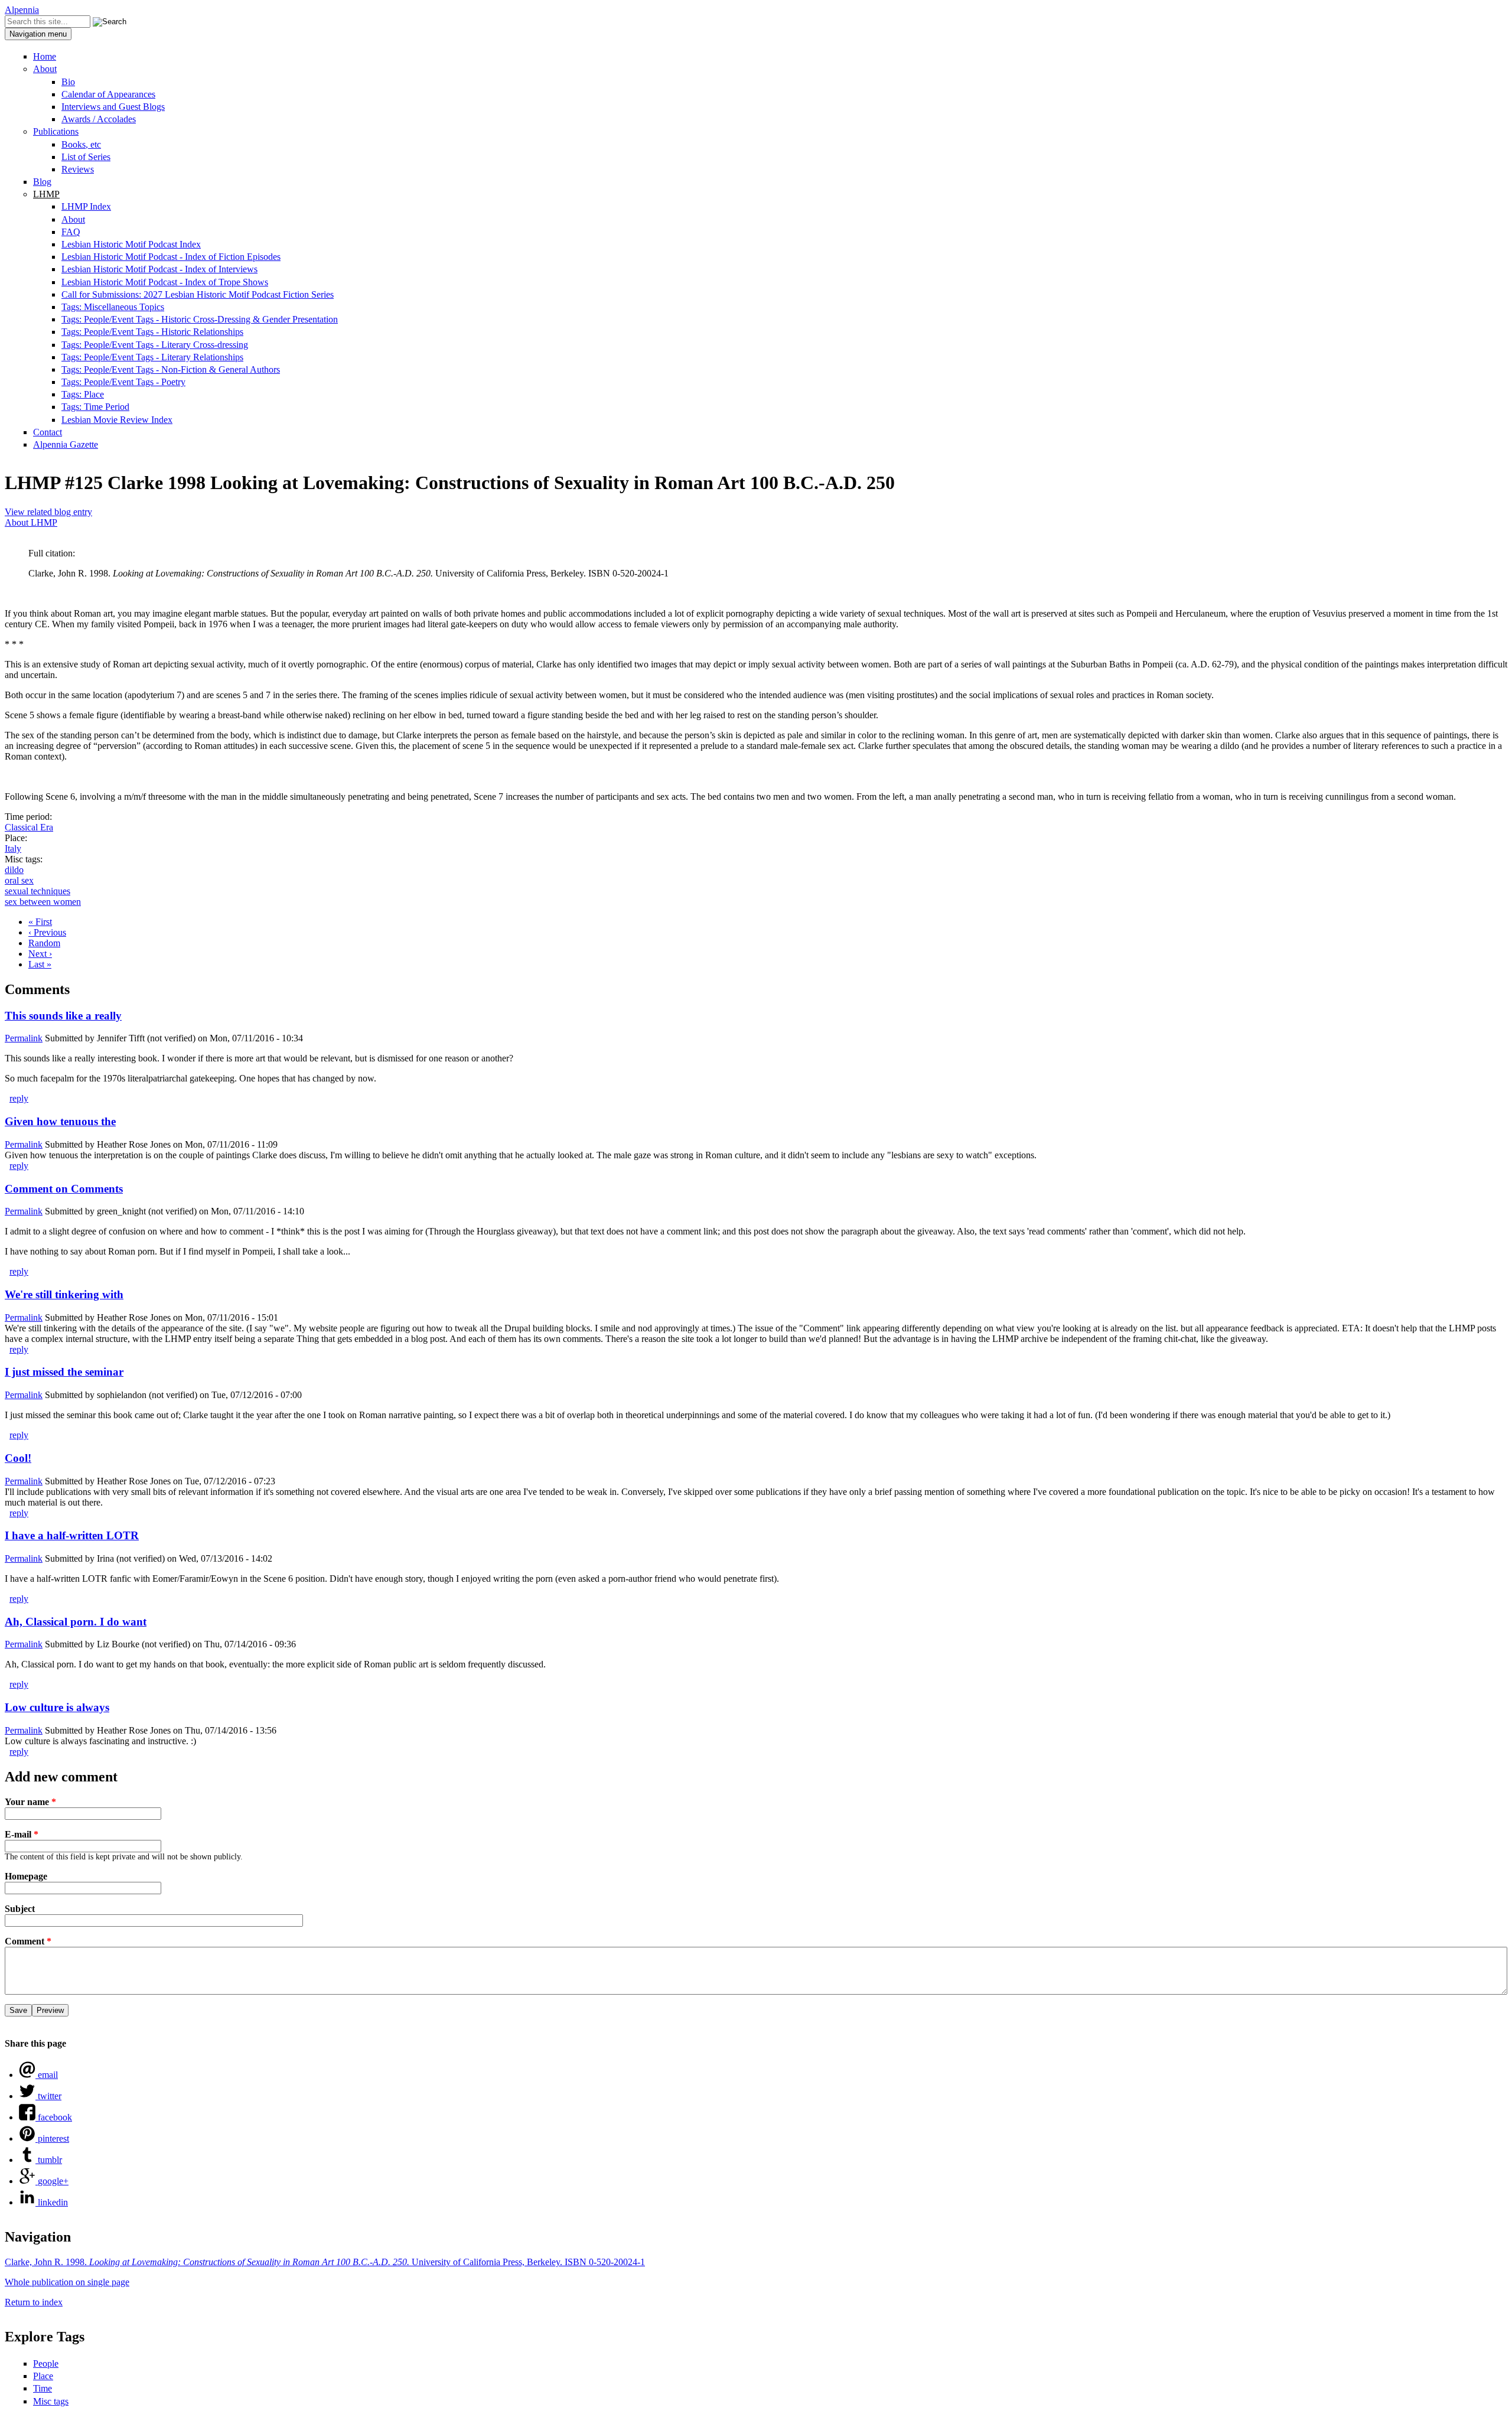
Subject (20, 1909)
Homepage (26, 1876)
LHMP (46, 194)
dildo (14, 870)
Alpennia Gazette (66, 444)
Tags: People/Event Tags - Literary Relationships (152, 357)
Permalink (24, 1038)
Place (43, 2376)
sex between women (43, 902)
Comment (28, 1941)
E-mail (22, 1834)
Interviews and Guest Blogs (113, 107)
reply (19, 1098)
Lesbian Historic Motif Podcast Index (131, 244)
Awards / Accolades (99, 119)
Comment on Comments (64, 1189)
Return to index (34, 2302)
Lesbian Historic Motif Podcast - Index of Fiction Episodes (171, 257)
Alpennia (22, 10)
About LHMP (31, 522)
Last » (40, 964)
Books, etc (81, 144)
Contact (48, 432)
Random (44, 943)
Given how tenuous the (60, 1121)
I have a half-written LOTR (72, 1535)
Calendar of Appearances (108, 94)
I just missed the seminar (64, 1372)
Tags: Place (83, 394)
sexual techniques (38, 891)
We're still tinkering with (64, 1294)
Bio (68, 82)
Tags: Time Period (95, 407)
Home (45, 56)
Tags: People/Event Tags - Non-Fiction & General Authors (171, 369)
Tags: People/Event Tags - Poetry (123, 382)
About (45, 69)
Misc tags (51, 2401)
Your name (30, 1802)
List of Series (86, 157)
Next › (40, 954)
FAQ (71, 232)
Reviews (78, 169)
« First (40, 922)
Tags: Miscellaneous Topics (113, 307)
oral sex (19, 880)
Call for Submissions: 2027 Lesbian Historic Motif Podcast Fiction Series (198, 294)
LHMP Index (86, 206)
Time (43, 2388)
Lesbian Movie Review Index (117, 420)
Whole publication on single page (67, 2282)
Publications (56, 131)
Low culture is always (57, 1707)
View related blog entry (48, 512)
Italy (13, 848)
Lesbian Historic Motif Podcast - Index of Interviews (159, 269)
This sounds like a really (63, 1016)
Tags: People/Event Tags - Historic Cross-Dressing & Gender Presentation (200, 319)
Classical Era (29, 827)
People (46, 2364)
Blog (42, 182)
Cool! (18, 1458)
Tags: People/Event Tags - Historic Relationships (152, 332)
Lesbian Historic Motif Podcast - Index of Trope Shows (165, 282)
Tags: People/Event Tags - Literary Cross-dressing (155, 345)
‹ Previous (47, 932)
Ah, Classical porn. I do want (76, 1622)
